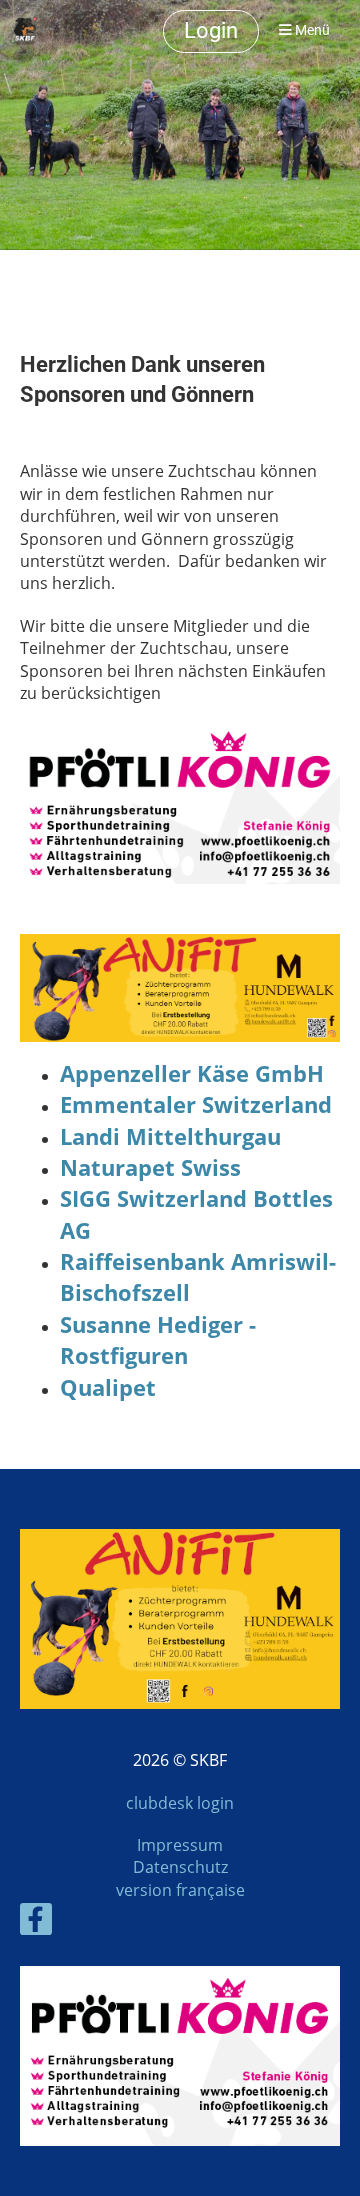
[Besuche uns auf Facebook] (36, 1922)
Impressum (180, 1845)
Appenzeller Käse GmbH (192, 1073)
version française (180, 1890)
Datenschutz (180, 1867)
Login (211, 30)
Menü (311, 30)
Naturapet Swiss (150, 1167)
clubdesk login (180, 1803)
